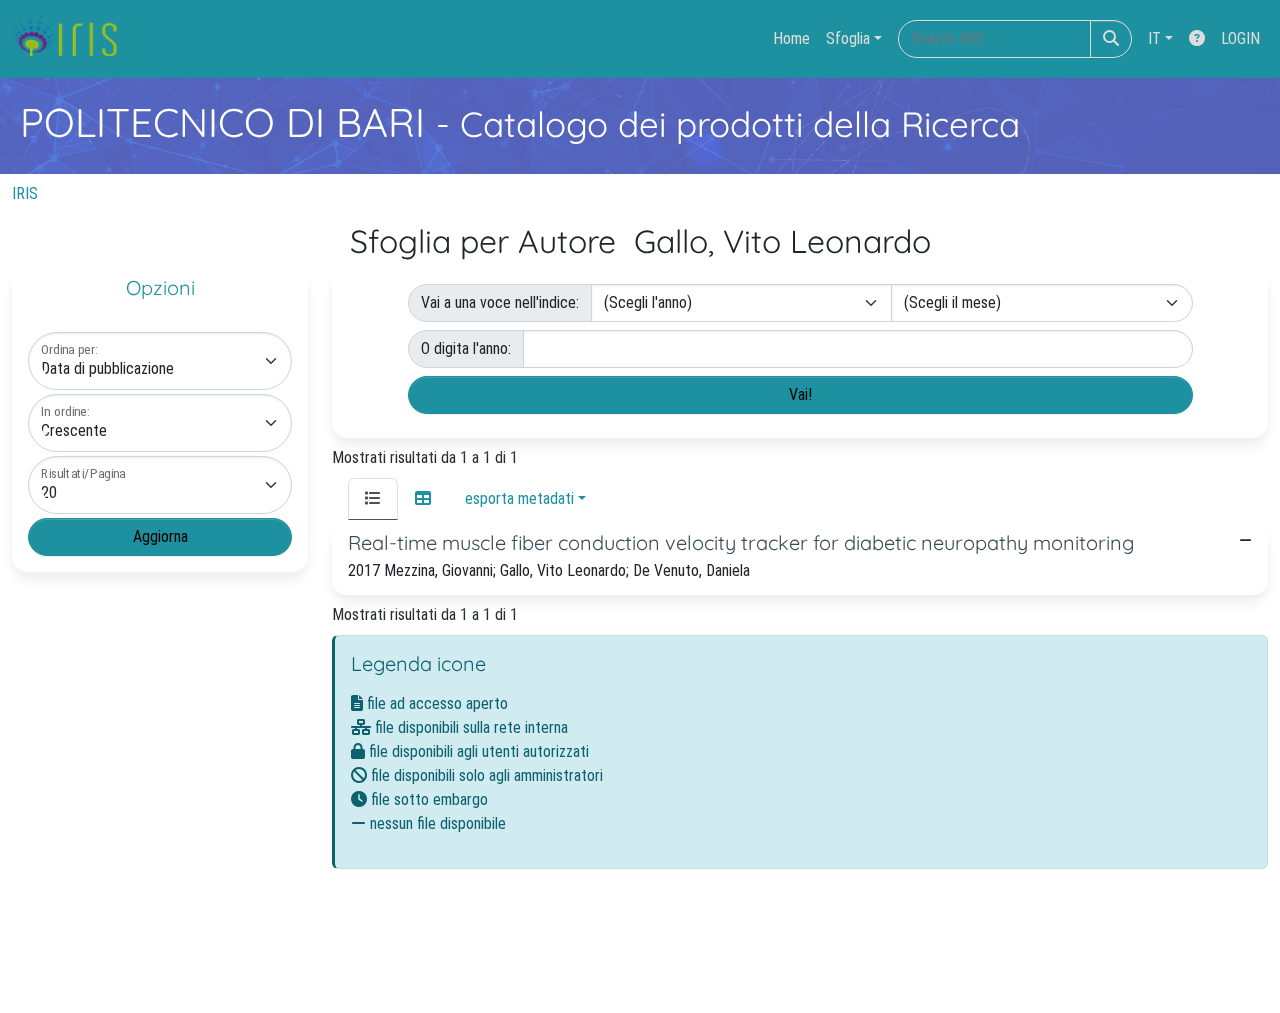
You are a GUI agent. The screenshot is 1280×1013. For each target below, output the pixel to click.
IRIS (25, 193)
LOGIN (1240, 38)
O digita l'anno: (466, 348)
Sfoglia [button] (848, 38)
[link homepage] (72, 39)
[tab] (373, 499)
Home (791, 38)
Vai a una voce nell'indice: (500, 302)
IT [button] (1154, 38)
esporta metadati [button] (519, 498)
